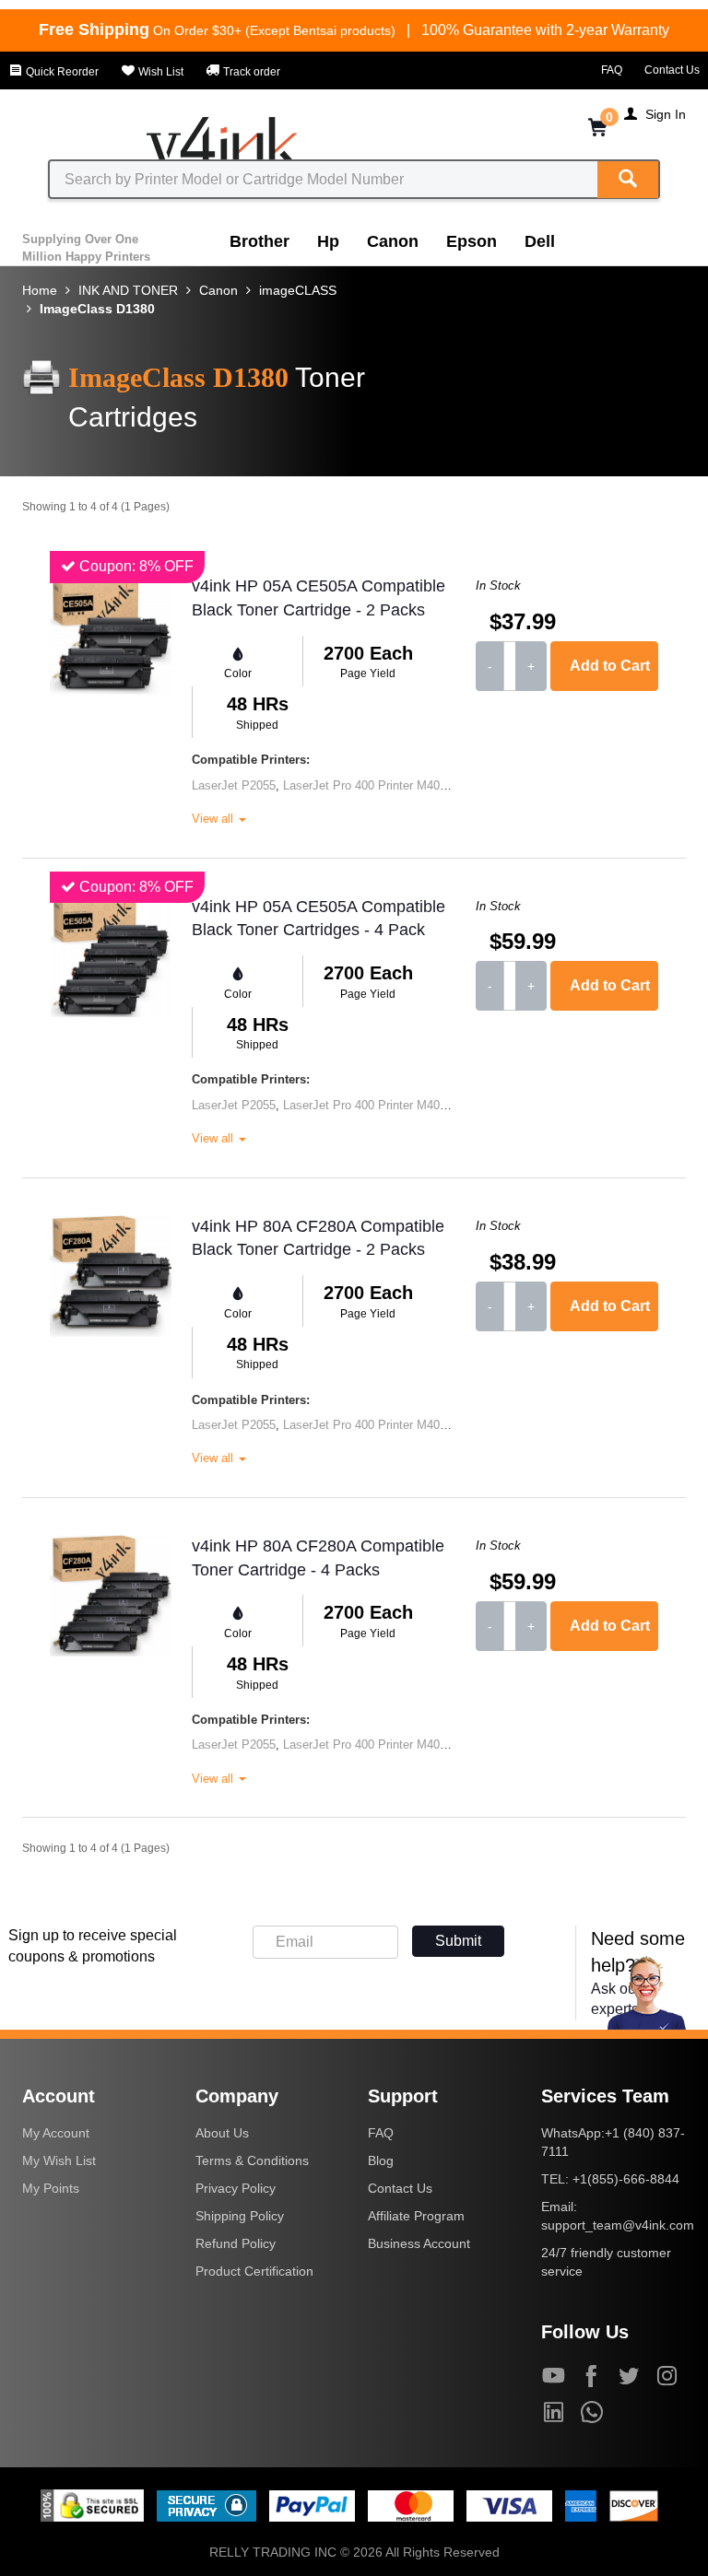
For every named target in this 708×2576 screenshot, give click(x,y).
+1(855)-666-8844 (626, 2179)
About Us (222, 2133)
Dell (540, 241)
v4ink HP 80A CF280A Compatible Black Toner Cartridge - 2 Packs (318, 1238)
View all (214, 819)
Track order (250, 72)
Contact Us (672, 70)
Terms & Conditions (252, 2160)
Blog (381, 2160)
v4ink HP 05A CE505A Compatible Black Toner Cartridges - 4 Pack (319, 919)
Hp (328, 241)
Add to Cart (610, 666)
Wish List (159, 72)
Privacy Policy (236, 2188)
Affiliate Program (416, 2216)
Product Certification (254, 2271)
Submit (458, 1941)
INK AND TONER (128, 290)
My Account (56, 2133)
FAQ (612, 70)
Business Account (419, 2243)
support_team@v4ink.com (618, 2225)
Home (40, 290)
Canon (393, 241)
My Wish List (59, 2160)
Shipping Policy (240, 2216)
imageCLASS (298, 290)
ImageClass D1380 (97, 309)
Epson (472, 241)
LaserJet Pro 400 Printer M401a (368, 785)
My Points (51, 2188)
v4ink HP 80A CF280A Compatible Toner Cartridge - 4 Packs (318, 1558)
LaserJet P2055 (234, 785)
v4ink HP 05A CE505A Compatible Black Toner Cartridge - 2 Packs (319, 598)
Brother (260, 241)
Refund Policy (236, 2243)
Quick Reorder (61, 72)
